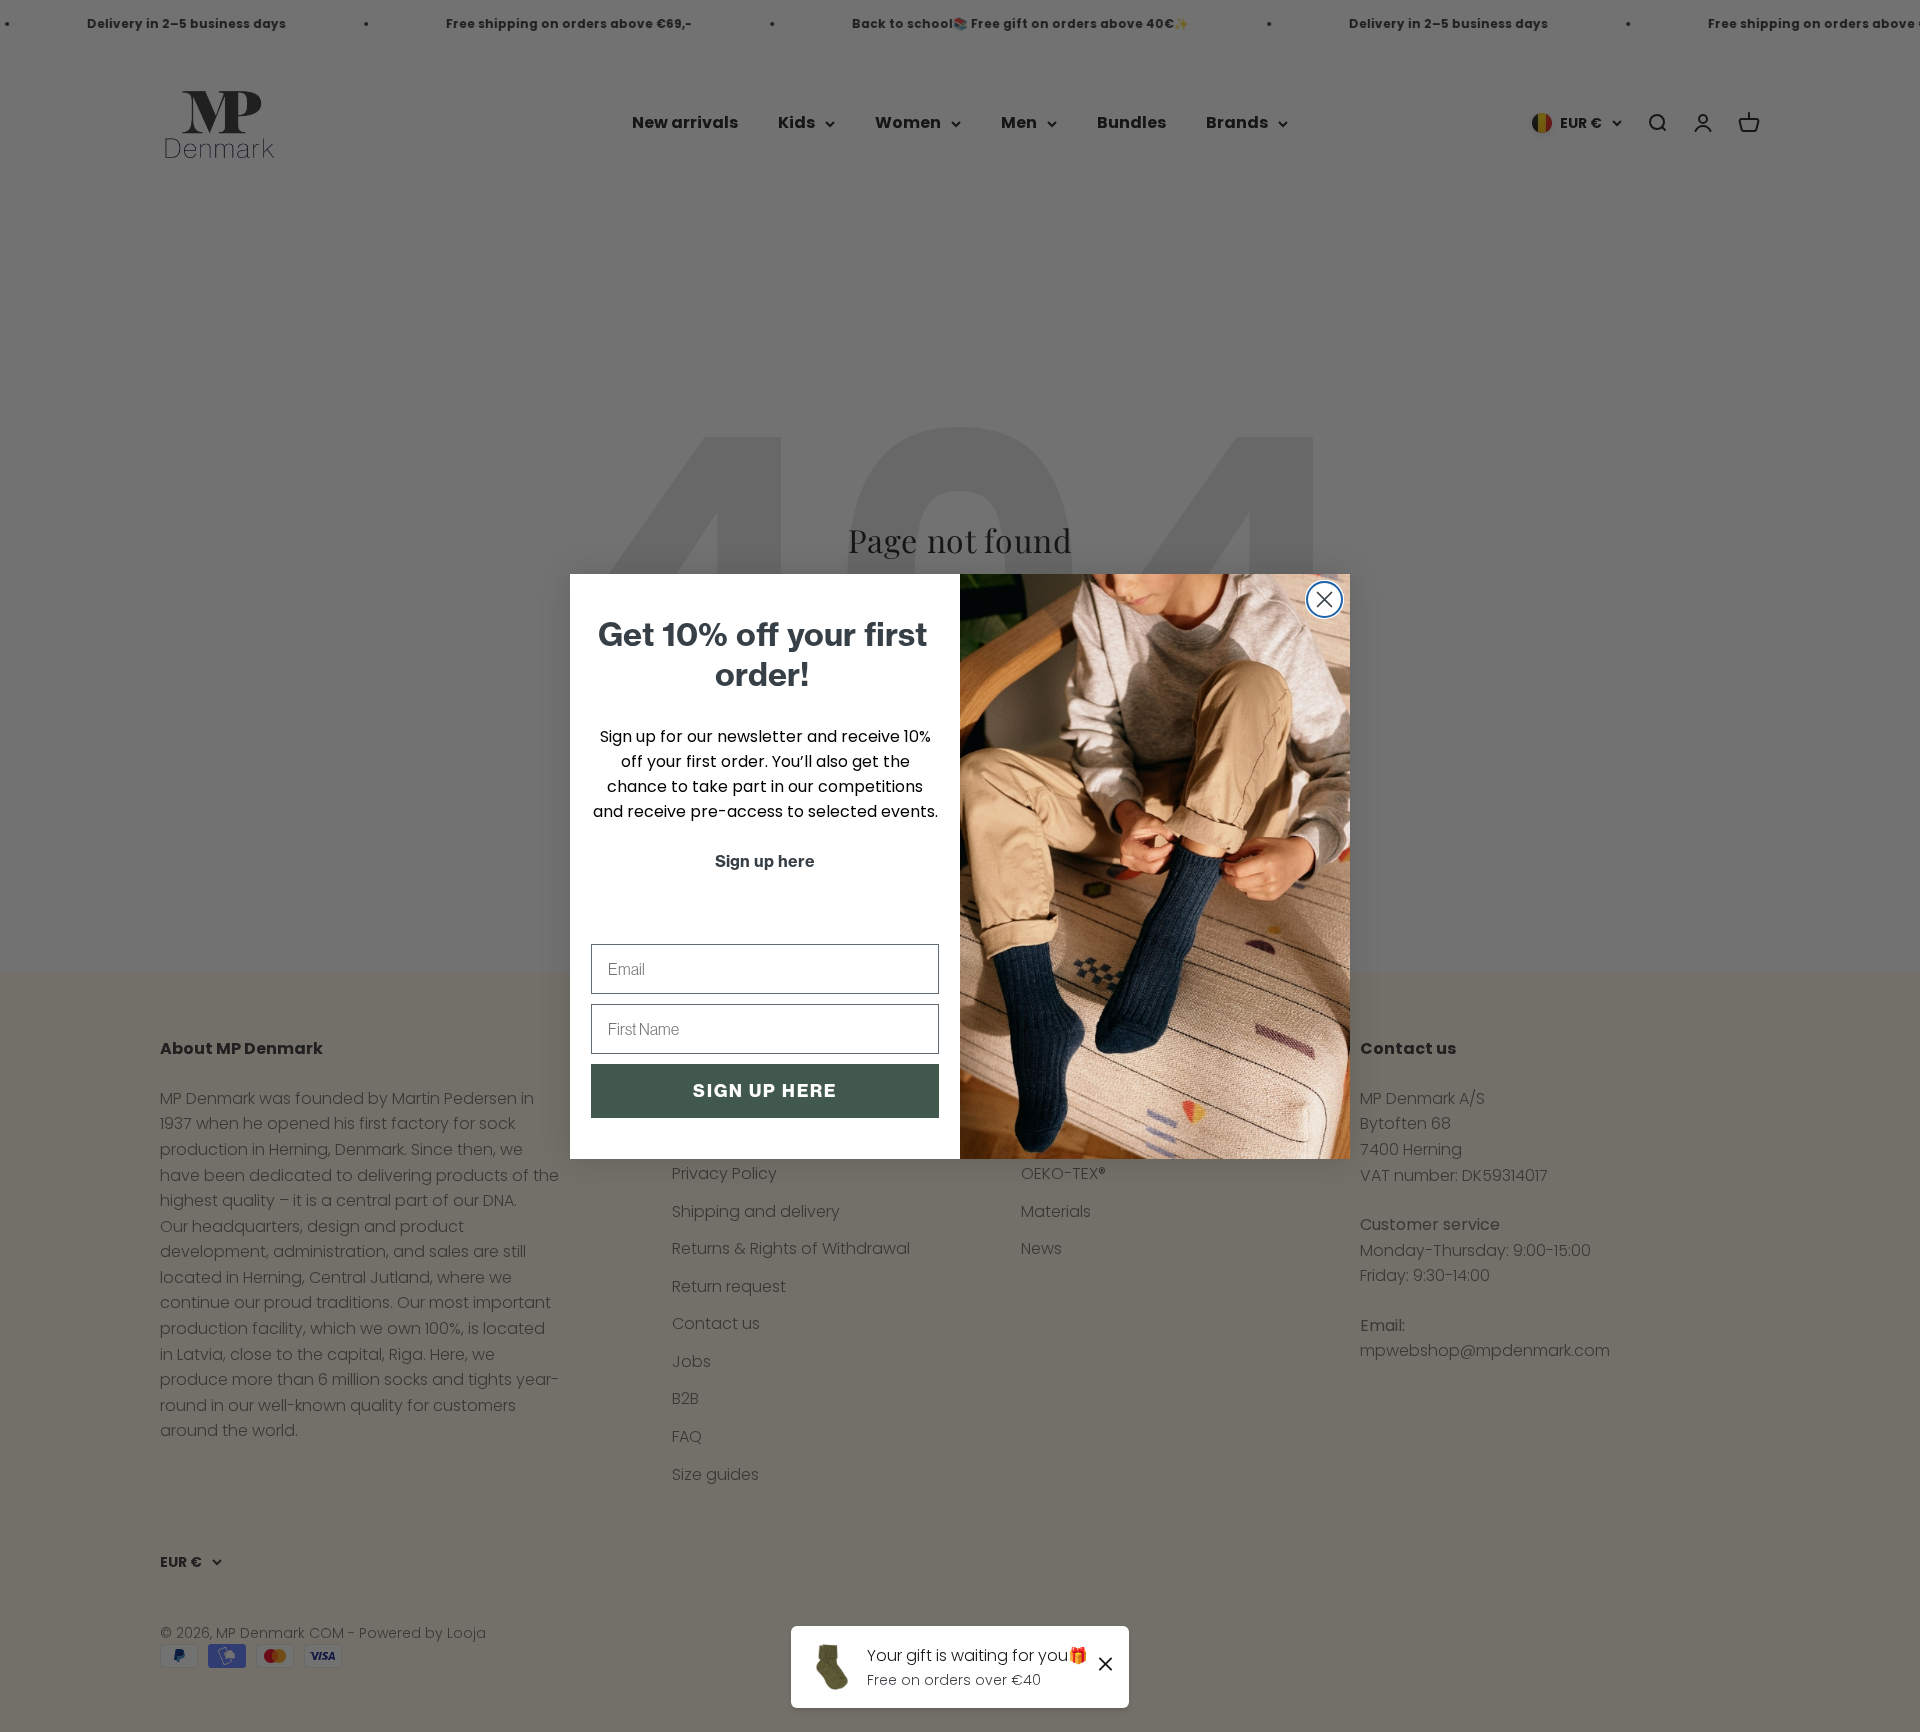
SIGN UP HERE (765, 1091)
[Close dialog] (1324, 599)
